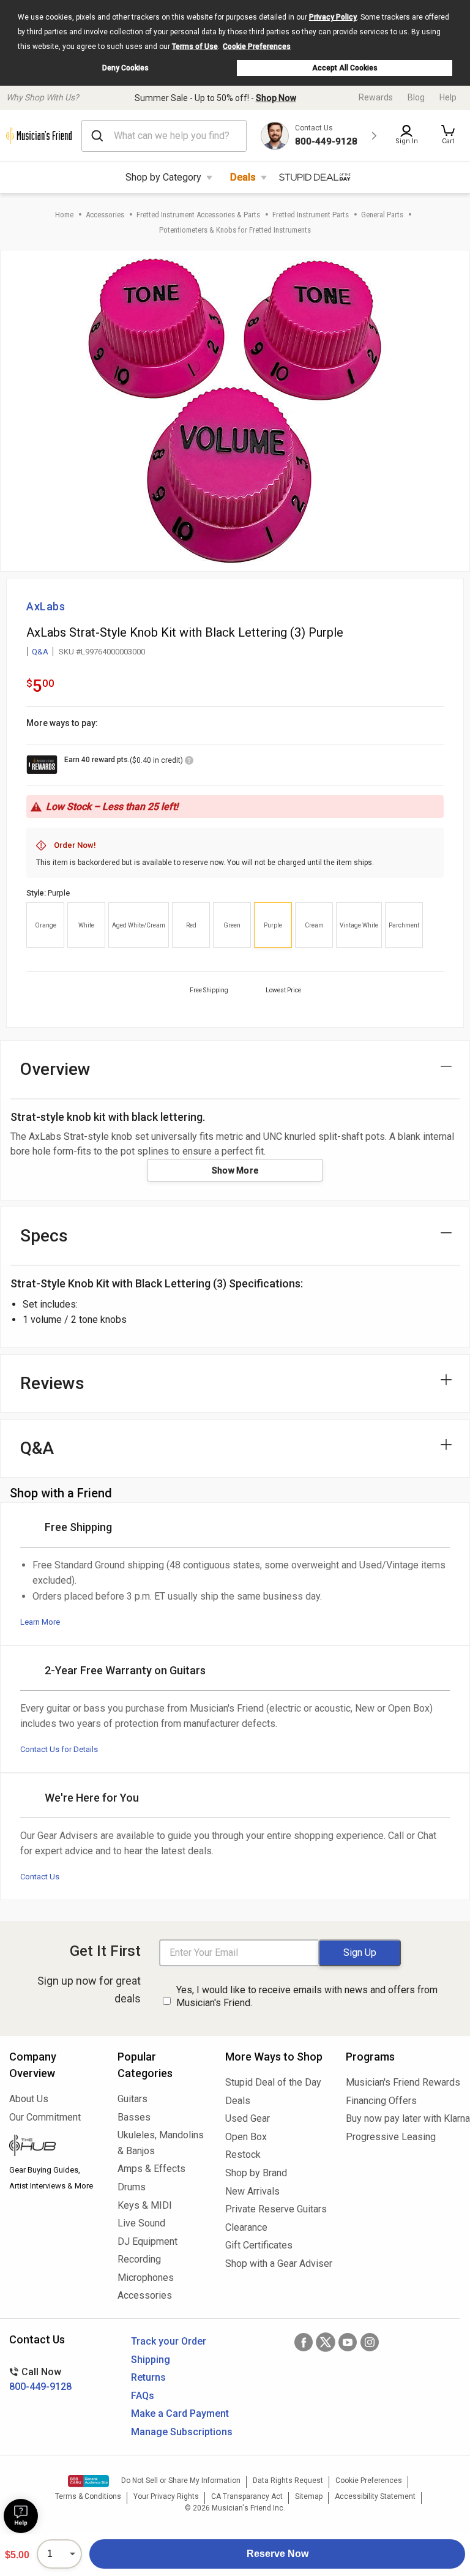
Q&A (40, 652)
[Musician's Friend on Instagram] (370, 2342)
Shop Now (276, 98)
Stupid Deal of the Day (273, 2082)
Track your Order (169, 2341)
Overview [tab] (55, 1069)
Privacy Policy (333, 17)
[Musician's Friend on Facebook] (304, 2342)
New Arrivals (252, 2191)
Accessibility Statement (375, 2496)
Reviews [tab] (52, 1383)
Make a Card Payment (180, 2413)
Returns (148, 2377)
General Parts (382, 215)
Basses (134, 2117)
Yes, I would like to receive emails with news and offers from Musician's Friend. (307, 1996)
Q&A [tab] (37, 1448)
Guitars (132, 2099)
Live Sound (141, 2223)
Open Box (246, 2137)
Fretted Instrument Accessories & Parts (198, 215)
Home (64, 215)
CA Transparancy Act (247, 2496)
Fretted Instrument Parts (311, 215)
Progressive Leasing (391, 2137)
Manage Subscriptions (182, 2432)
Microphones (146, 2278)
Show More (235, 1170)
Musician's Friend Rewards (403, 2082)
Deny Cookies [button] (125, 68)
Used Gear (248, 2118)
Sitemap (309, 2496)
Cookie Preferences (257, 47)
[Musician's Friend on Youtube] (348, 2342)
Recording (139, 2259)
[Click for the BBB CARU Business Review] (88, 2481)
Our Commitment (45, 2117)
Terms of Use (195, 47)
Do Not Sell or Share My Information (181, 2481)
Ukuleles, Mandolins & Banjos (161, 2143)
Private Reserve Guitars (276, 2209)
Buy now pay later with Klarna (403, 2118)
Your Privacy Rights (166, 2496)
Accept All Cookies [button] (345, 68)
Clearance (246, 2227)
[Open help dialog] (21, 2516)
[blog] (54, 2147)
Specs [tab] (44, 1236)
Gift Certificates (259, 2245)
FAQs (143, 2396)
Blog (416, 97)
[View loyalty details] (189, 762)
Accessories (105, 215)
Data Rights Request (288, 2481)
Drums (132, 2187)
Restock (243, 2155)
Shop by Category (163, 177)
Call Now (40, 2379)
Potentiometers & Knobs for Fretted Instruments (235, 230)
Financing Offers (381, 2101)
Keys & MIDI (145, 2205)
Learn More (40, 1622)
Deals (243, 177)
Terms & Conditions (88, 2496)
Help (448, 97)
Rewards (376, 97)
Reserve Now (278, 2554)
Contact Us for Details (59, 1749)
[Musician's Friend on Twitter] (326, 2342)
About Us (29, 2099)
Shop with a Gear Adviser (276, 2263)
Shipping (151, 2360)
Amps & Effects (151, 2169)
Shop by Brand (256, 2173)
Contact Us (40, 1877)
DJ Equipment (147, 2241)
